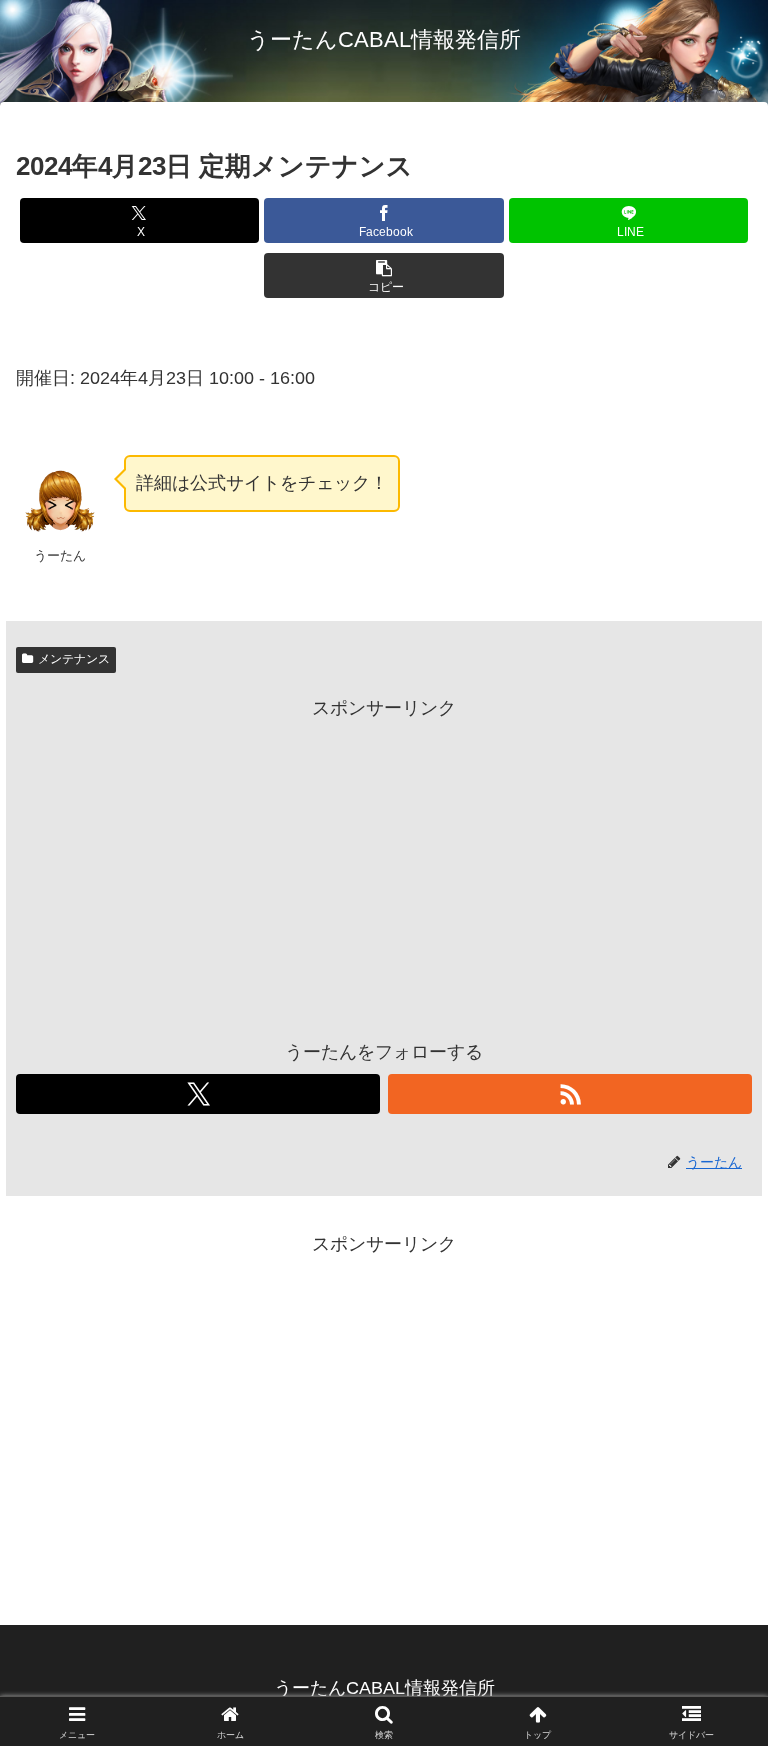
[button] (383, 275)
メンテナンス (74, 659)
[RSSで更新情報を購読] (570, 1094)
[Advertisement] (384, 864)
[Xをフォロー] (198, 1094)
